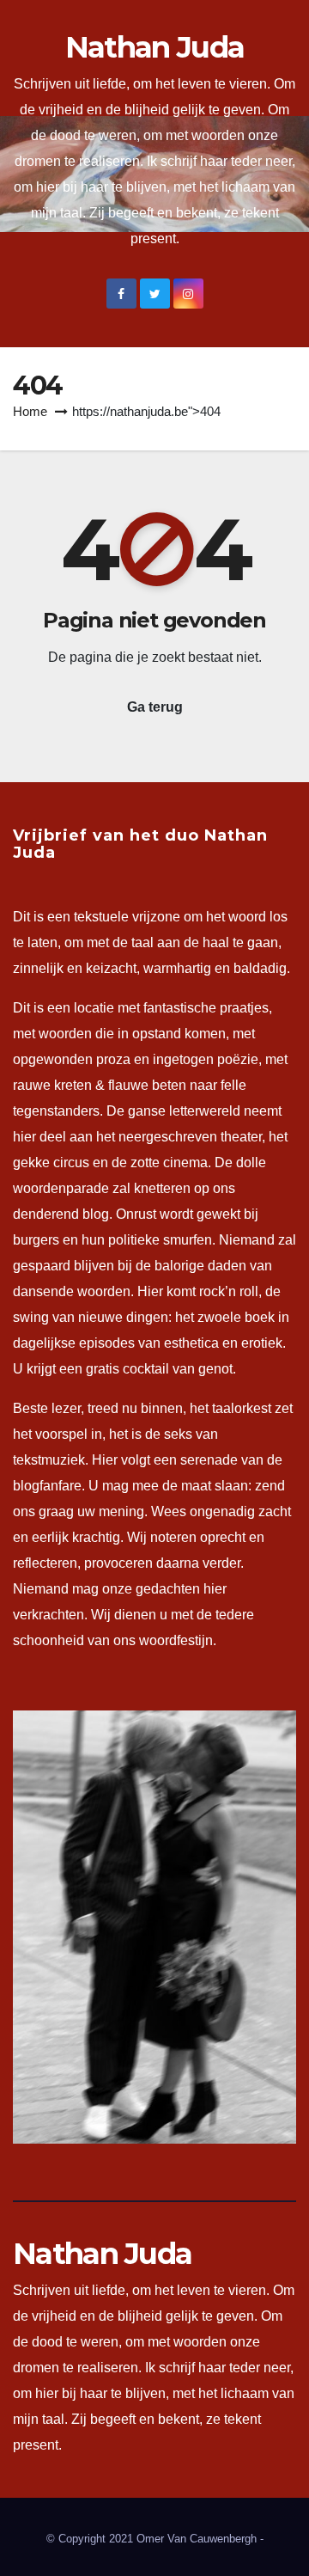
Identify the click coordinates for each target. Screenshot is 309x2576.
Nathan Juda (154, 47)
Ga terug (155, 707)
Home (30, 411)
